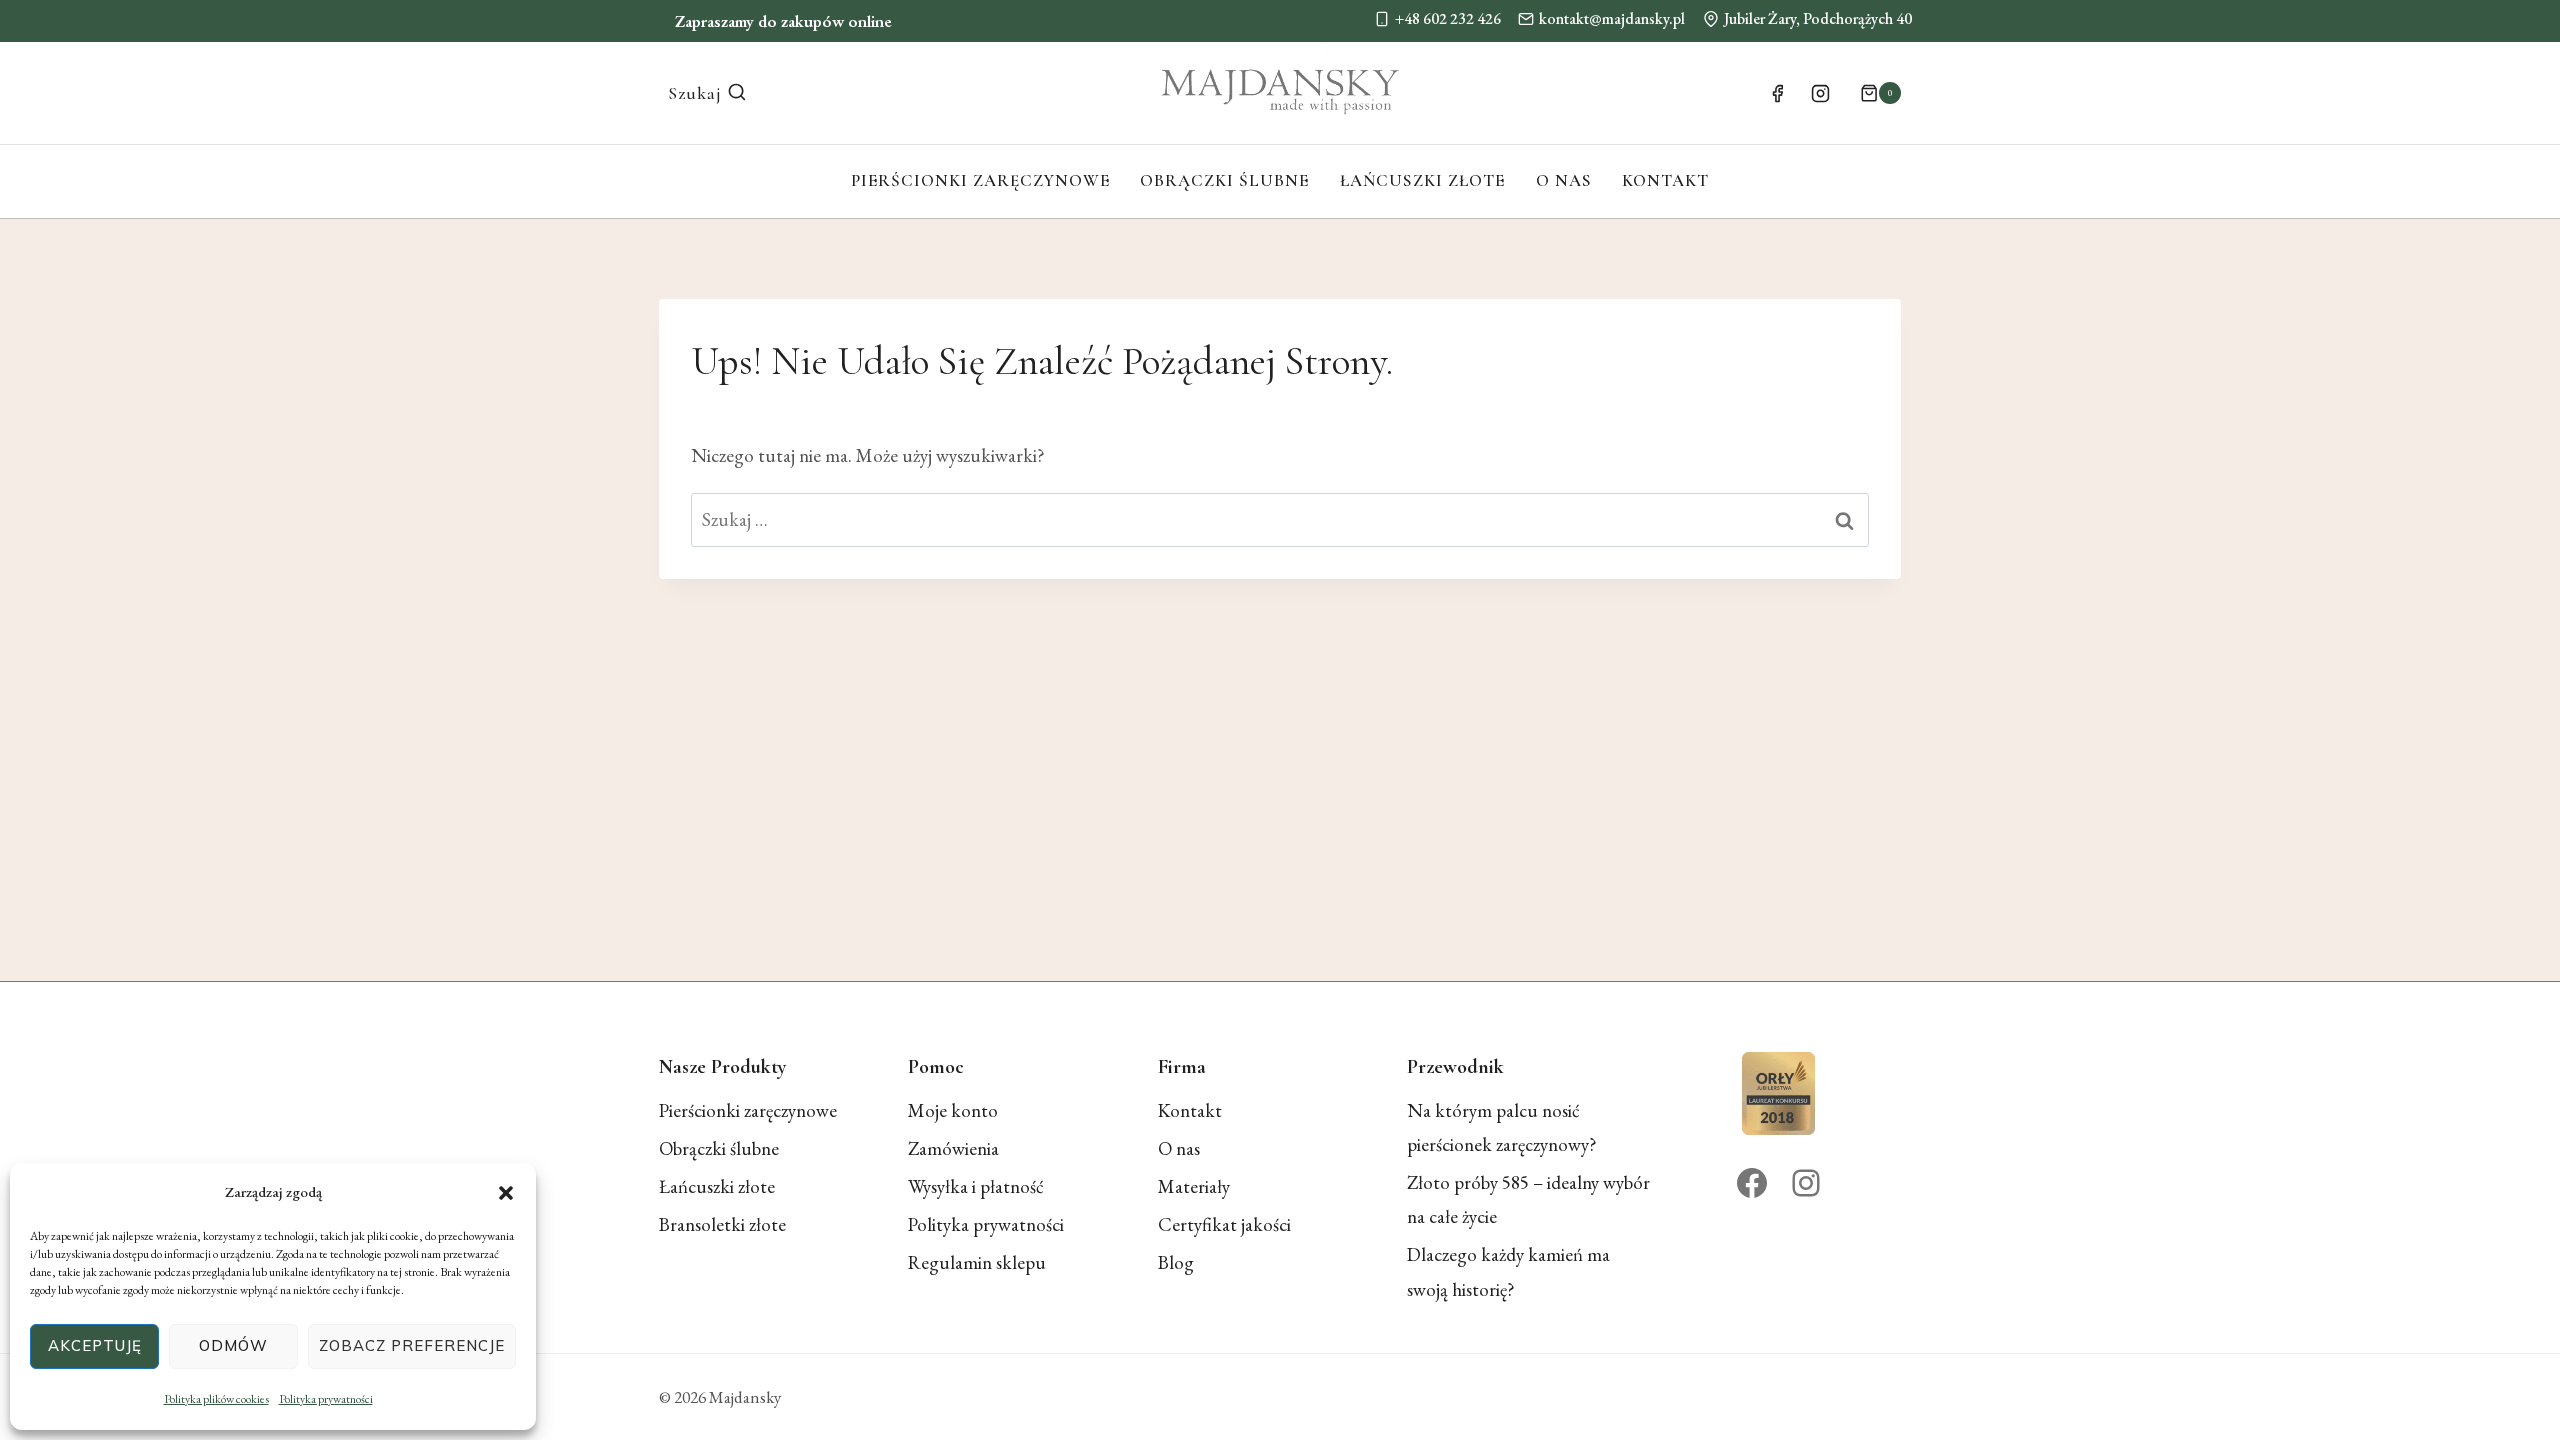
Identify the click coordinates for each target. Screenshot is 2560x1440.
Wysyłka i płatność (976, 1186)
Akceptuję (95, 1345)
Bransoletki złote (722, 1224)
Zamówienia (953, 1148)
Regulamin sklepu (977, 1262)
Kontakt (1665, 180)
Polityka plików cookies (216, 1399)
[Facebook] (1777, 93)
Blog (1176, 1262)
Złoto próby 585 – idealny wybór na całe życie (1528, 1199)
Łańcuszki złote (1422, 180)
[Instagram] (1821, 93)
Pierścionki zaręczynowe (980, 180)
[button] (506, 1193)
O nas (1564, 180)
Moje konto (953, 1110)
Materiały (1194, 1186)
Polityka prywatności (326, 1399)
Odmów (233, 1345)
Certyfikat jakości (1224, 1224)
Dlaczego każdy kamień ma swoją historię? (1508, 1271)
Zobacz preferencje (412, 1345)
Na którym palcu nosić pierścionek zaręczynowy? (1502, 1127)
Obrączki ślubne (1224, 180)
